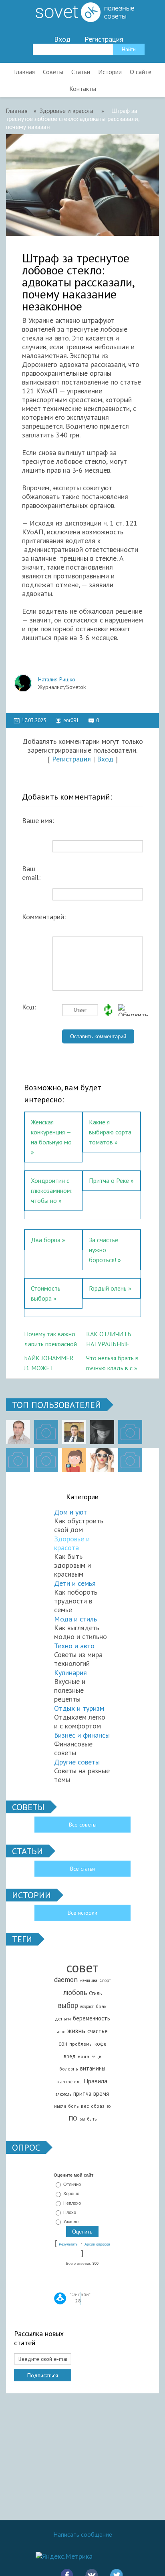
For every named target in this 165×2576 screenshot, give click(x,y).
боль (73, 2106)
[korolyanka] (102, 1460)
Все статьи (82, 1869)
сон (63, 2043)
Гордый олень (108, 1288)
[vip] (130, 1460)
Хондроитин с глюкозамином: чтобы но (52, 1190)
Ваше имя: (38, 821)
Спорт (105, 1980)
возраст (87, 2006)
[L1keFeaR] (46, 1460)
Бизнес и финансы (82, 1735)
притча (82, 2094)
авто (61, 2032)
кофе (101, 2044)
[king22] (18, 1432)
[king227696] (46, 1432)
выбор (68, 2005)
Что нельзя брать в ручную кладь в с (112, 1362)
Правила (96, 2081)
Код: (29, 1007)
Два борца (46, 1240)
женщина (89, 1980)
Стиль (95, 1993)
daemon (66, 1979)
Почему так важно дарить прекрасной (50, 1338)
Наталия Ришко (57, 679)
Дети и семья (75, 1583)
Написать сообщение (83, 2534)
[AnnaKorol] (102, 1432)
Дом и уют (70, 1512)
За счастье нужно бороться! (104, 1250)
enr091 (71, 720)
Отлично (72, 2184)
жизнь (76, 2031)
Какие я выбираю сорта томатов (110, 1132)
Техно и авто (74, 1646)
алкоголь (63, 2094)
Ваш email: (31, 870)
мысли (60, 2106)
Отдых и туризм (79, 1708)
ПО (73, 2118)
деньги (63, 2019)
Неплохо (72, 2203)
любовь (75, 1992)
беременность (92, 2018)
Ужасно (71, 2222)
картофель (69, 2082)
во (109, 2106)
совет (82, 1967)
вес (85, 2106)
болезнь (69, 2069)
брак (101, 2006)
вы (82, 2119)
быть (92, 2119)
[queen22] (74, 1460)
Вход (62, 39)
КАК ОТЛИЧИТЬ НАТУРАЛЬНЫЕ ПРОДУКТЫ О (109, 1338)
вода (84, 2056)
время (101, 2094)
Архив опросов (97, 2244)
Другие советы (77, 1762)
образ (98, 2106)
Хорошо (71, 2194)
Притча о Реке (109, 1180)
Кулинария (70, 1673)
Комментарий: (42, 917)
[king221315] (130, 1432)
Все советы (83, 1825)
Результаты (68, 2244)
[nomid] (74, 1432)
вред (70, 2056)
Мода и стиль (75, 1619)
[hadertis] (18, 1460)
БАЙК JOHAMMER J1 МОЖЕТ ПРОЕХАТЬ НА (49, 1362)
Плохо (70, 2212)
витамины (93, 2068)
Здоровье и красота (72, 1543)
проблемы (81, 2044)
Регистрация (104, 39)
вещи (96, 2056)
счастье (98, 2031)
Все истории (82, 1913)
